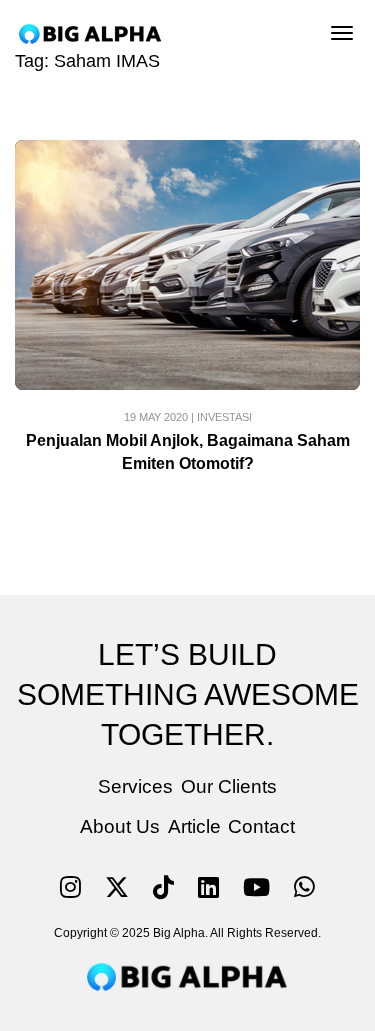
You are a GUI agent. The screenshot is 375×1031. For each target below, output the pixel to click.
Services (135, 786)
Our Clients (229, 786)
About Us (120, 826)
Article (194, 826)
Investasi (224, 417)
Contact (261, 826)
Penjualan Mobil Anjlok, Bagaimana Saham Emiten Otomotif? (188, 452)
